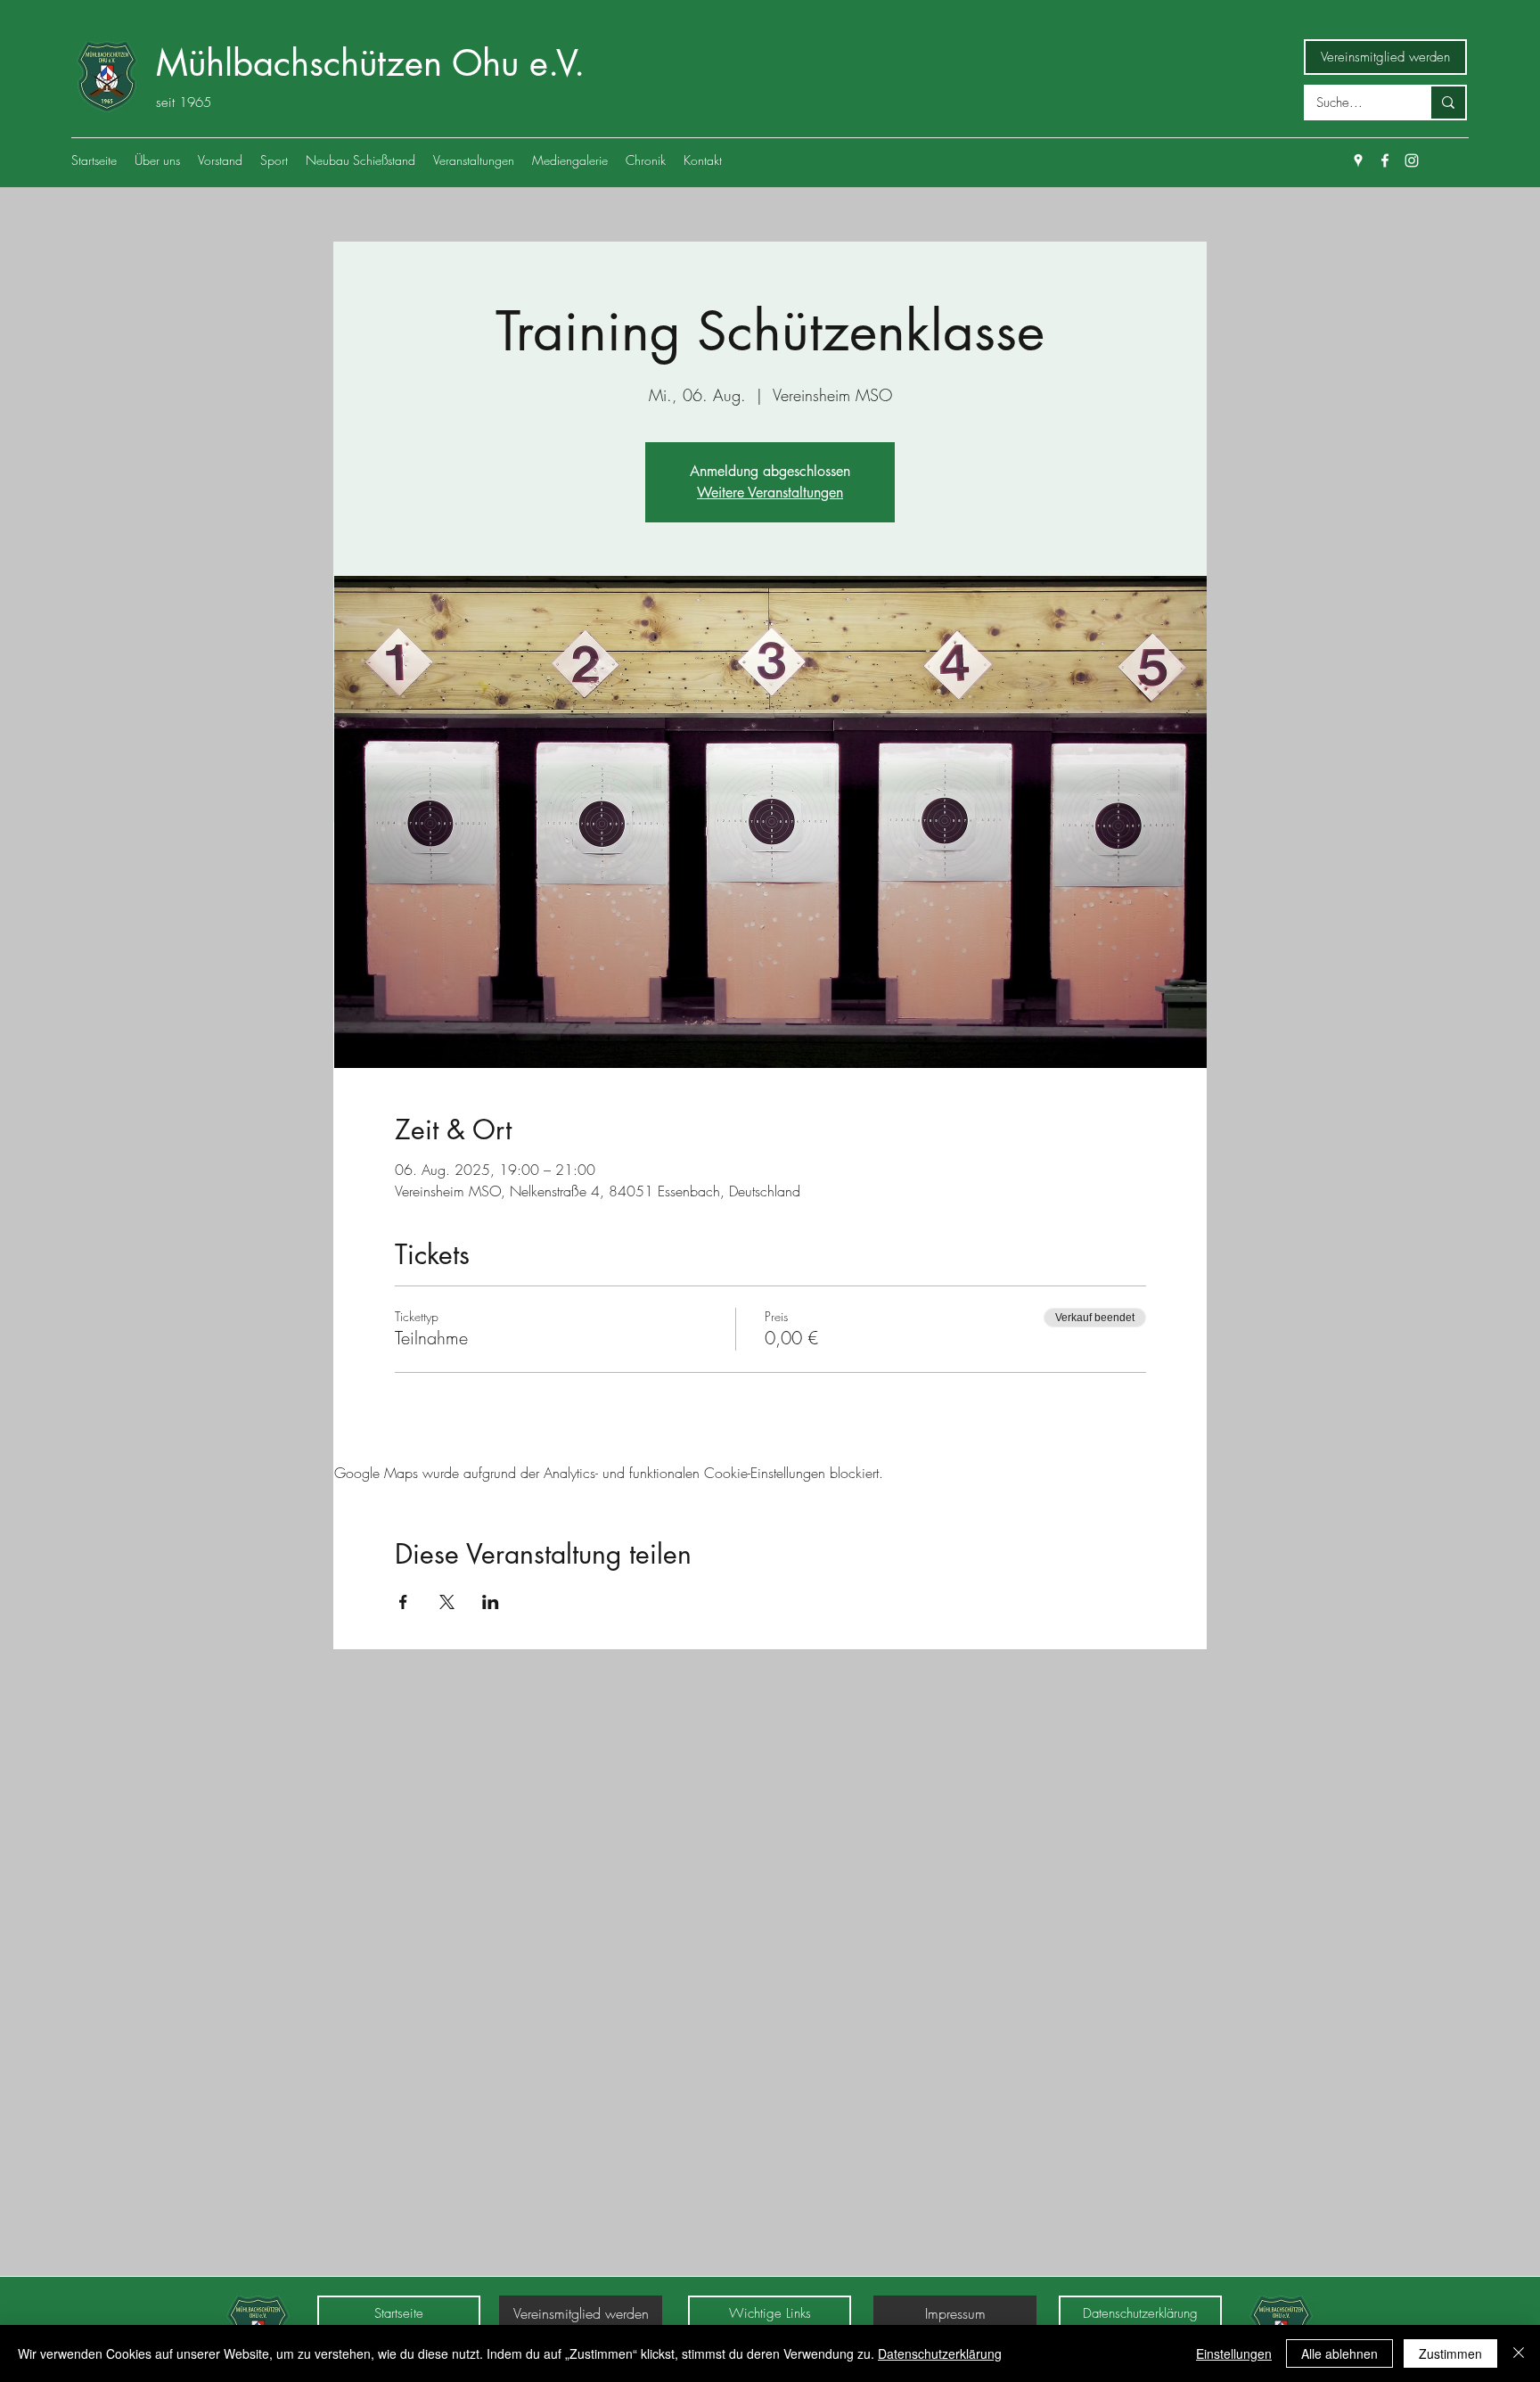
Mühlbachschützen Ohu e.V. (370, 63)
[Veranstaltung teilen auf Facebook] (403, 1602)
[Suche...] (1447, 103)
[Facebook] (1385, 160)
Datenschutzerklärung (940, 2353)
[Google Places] (1358, 160)
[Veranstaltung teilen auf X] (447, 1602)
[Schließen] (1519, 2353)
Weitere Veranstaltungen (770, 493)
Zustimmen (1450, 2353)
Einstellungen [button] (1234, 2353)
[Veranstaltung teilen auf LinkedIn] (491, 1602)
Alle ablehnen (1339, 2353)
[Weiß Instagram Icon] (1412, 160)
